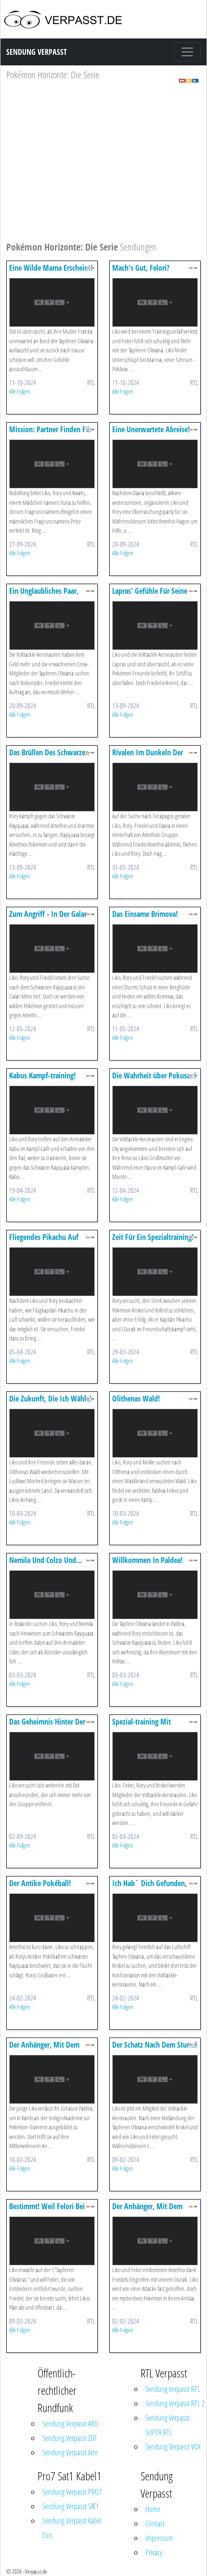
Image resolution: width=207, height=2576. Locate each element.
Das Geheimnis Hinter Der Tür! (47, 1726)
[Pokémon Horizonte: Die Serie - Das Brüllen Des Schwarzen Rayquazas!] (52, 786)
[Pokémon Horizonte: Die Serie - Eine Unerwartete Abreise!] (155, 463)
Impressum (159, 2538)
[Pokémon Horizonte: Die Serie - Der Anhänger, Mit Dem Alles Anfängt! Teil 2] (155, 2240)
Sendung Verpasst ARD (70, 2424)
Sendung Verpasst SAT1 (71, 2506)
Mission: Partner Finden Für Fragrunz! (51, 434)
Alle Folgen (20, 391)
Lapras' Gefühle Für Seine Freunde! (150, 595)
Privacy (154, 2552)
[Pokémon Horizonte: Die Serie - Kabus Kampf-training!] (52, 1109)
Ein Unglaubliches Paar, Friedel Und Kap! (44, 595)
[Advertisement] (103, 165)
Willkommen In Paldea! (147, 1560)
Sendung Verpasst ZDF (70, 2438)
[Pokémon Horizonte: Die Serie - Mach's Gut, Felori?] (155, 302)
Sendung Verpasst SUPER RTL (168, 2425)
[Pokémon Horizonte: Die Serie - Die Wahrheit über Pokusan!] (155, 1109)
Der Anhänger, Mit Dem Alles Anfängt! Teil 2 (147, 2211)
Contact (155, 2524)
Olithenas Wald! (136, 1399)
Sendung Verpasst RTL (173, 2389)
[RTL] (189, 81)
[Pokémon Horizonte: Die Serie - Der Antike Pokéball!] (52, 1917)
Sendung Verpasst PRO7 (72, 2492)
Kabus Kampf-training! (42, 1075)
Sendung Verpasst (37, 52)
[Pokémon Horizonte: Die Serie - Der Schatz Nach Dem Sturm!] (155, 2079)
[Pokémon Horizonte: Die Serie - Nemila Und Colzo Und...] (52, 1594)
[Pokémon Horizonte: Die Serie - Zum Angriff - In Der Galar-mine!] (52, 948)
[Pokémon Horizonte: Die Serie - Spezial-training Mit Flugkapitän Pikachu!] (155, 1756)
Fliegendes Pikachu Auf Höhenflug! (44, 1242)
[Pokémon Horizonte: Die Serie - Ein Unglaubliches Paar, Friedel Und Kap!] (52, 625)
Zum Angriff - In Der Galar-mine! (49, 919)
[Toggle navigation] (187, 52)
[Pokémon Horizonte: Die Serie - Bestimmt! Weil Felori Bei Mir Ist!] (52, 2240)
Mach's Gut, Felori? (141, 268)
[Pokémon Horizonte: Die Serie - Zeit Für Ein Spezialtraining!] (155, 1271)
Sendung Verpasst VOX (173, 2447)
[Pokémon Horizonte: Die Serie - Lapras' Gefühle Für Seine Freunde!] (155, 625)
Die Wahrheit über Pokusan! (154, 1075)
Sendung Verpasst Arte (70, 2452)
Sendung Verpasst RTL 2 (175, 2403)
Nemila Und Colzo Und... (45, 1560)
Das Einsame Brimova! (145, 914)
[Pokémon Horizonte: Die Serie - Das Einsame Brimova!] (155, 948)
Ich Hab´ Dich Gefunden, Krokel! (149, 1888)
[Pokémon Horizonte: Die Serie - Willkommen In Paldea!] (155, 1594)
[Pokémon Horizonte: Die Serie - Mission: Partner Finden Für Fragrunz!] (52, 463)
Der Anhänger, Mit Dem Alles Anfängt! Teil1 (44, 2049)
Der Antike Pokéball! (40, 1883)
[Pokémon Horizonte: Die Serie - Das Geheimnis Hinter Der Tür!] (52, 1756)
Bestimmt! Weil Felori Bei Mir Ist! (47, 2211)
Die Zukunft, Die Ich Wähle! (50, 1399)
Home (153, 2509)
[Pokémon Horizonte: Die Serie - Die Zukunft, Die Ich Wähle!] (52, 1432)
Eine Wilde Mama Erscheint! (51, 268)
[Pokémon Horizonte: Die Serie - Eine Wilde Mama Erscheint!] (52, 302)
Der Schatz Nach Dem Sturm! (155, 2045)
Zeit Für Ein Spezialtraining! (153, 1237)
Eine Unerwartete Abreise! (151, 429)
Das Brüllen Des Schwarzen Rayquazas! (49, 757)
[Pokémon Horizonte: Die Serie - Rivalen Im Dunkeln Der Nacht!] (155, 786)
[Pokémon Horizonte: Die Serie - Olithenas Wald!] (155, 1432)
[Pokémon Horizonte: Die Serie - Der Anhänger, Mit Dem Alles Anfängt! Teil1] (52, 2079)
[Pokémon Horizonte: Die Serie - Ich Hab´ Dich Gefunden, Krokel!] (155, 1917)
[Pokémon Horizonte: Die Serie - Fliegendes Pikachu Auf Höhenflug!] (52, 1271)
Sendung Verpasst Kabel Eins (72, 2528)
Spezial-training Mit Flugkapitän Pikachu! (143, 1726)
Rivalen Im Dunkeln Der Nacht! (148, 757)
